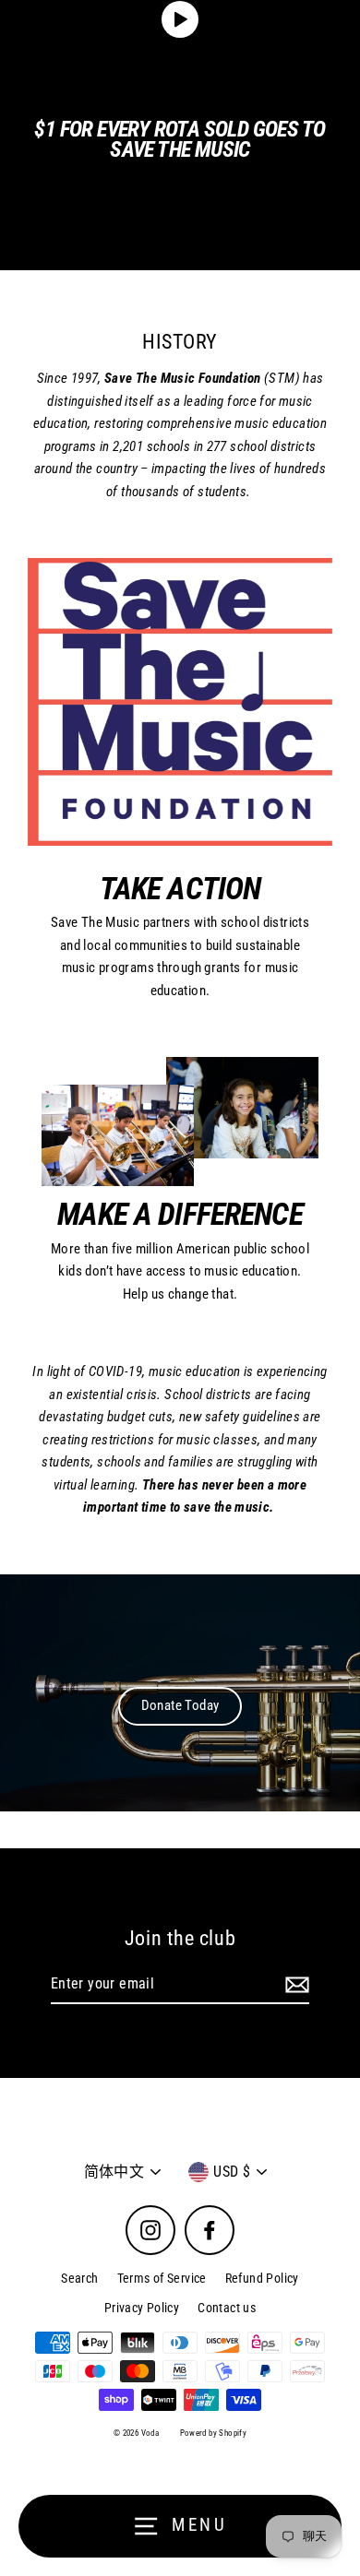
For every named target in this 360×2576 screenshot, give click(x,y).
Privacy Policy (142, 2308)
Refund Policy (262, 2278)
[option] (180, 1693)
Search (79, 2278)
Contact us (227, 2308)
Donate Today (180, 1705)
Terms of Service (162, 2278)
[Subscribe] (294, 1985)
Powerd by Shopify (214, 2433)
